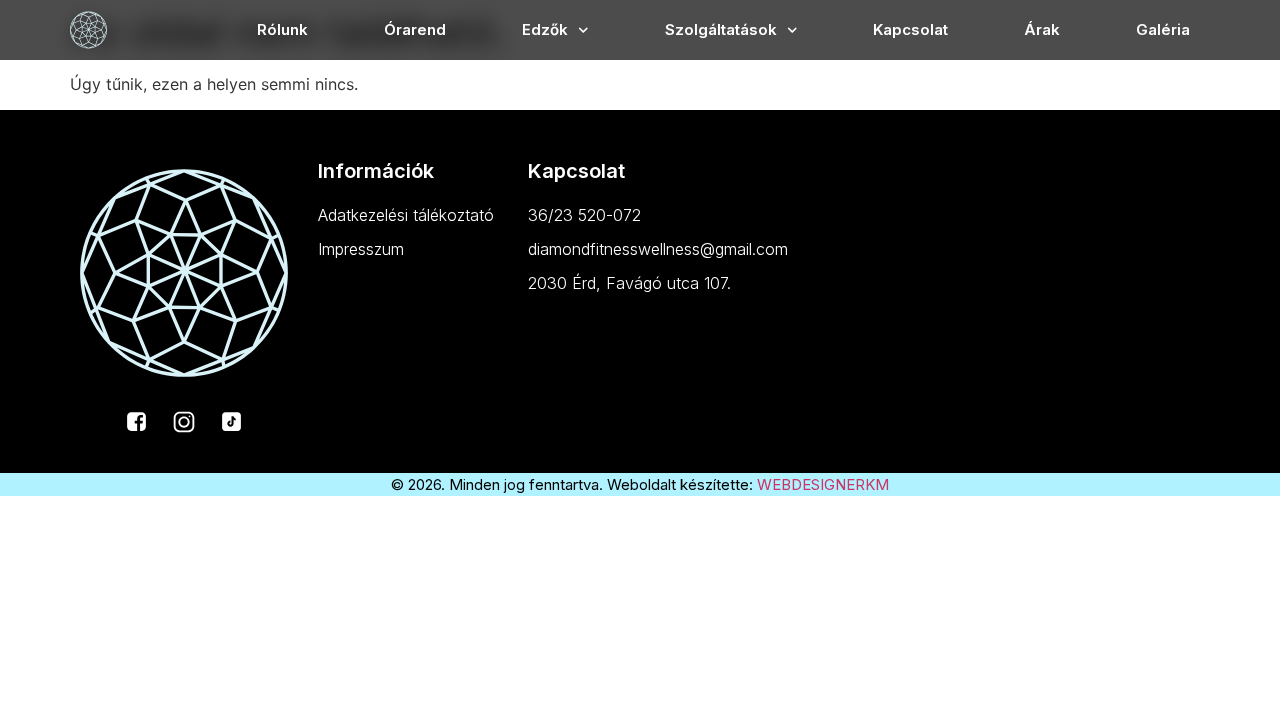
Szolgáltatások (721, 29)
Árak (1042, 29)
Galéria (1163, 29)
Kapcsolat (910, 29)
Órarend (415, 29)
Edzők (545, 29)
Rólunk (282, 29)
